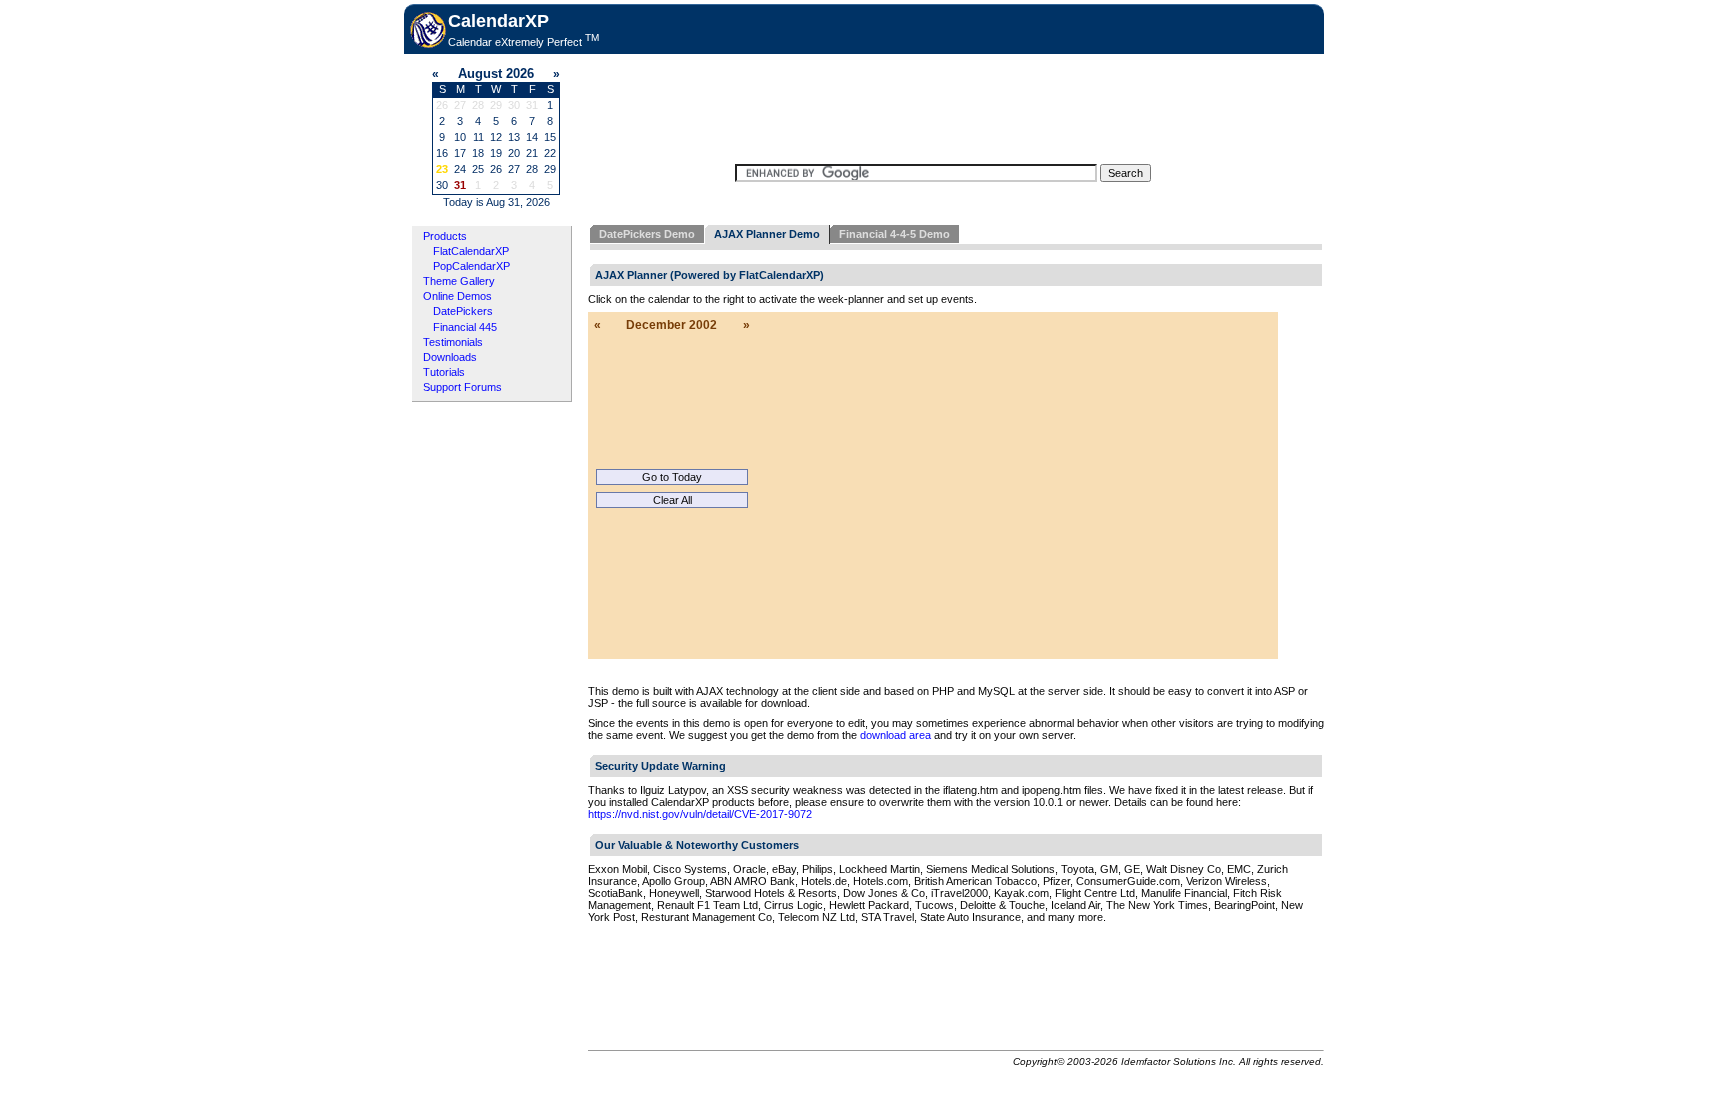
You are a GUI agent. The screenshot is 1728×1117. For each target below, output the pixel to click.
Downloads (450, 357)
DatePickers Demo (647, 234)
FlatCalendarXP (471, 251)
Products (445, 236)
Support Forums (462, 387)
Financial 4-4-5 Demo (894, 234)
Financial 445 (465, 327)
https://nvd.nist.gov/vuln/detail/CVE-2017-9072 (700, 814)
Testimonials (453, 342)
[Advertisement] (943, 107)
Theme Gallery (459, 281)
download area (895, 735)
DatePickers (463, 311)
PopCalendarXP (471, 266)
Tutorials (444, 372)
